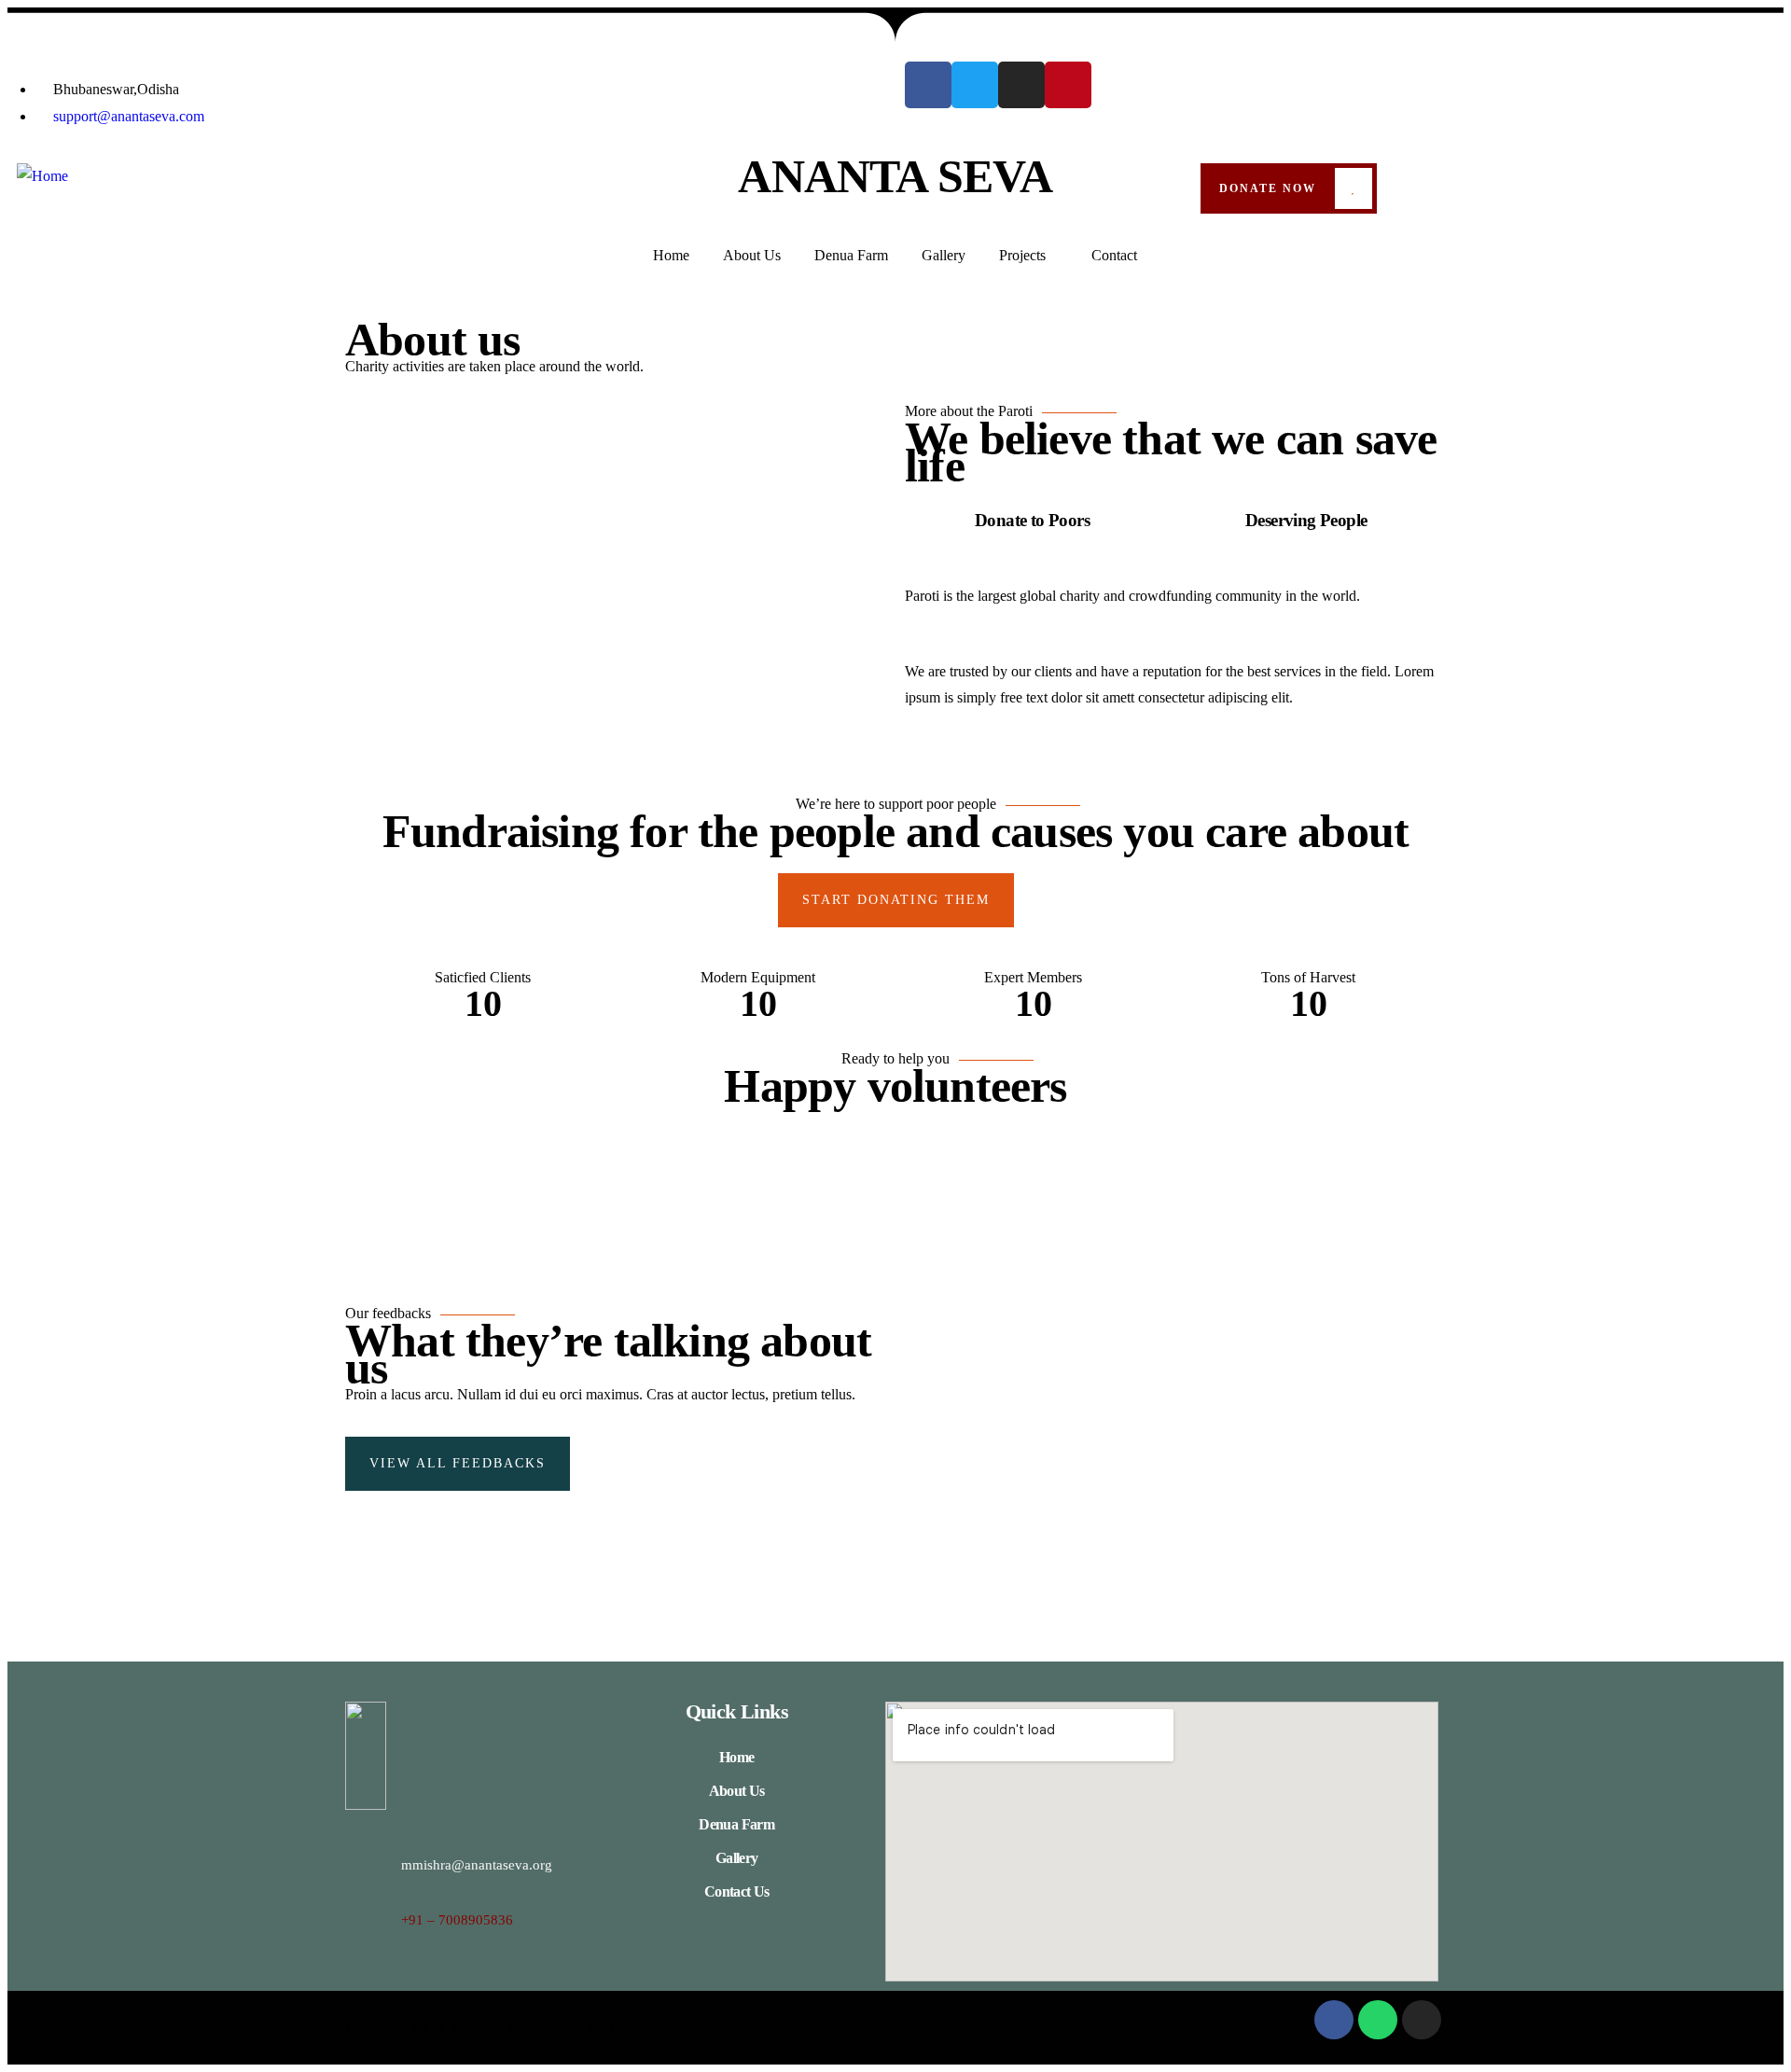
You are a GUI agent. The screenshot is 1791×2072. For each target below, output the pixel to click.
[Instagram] (1021, 85)
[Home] (42, 177)
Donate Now (1268, 188)
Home (737, 1757)
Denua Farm (736, 1824)
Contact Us (737, 1891)
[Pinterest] (1068, 85)
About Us (737, 1791)
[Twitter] (975, 85)
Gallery (737, 1858)
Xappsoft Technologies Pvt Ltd (540, 2027)
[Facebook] (928, 85)
